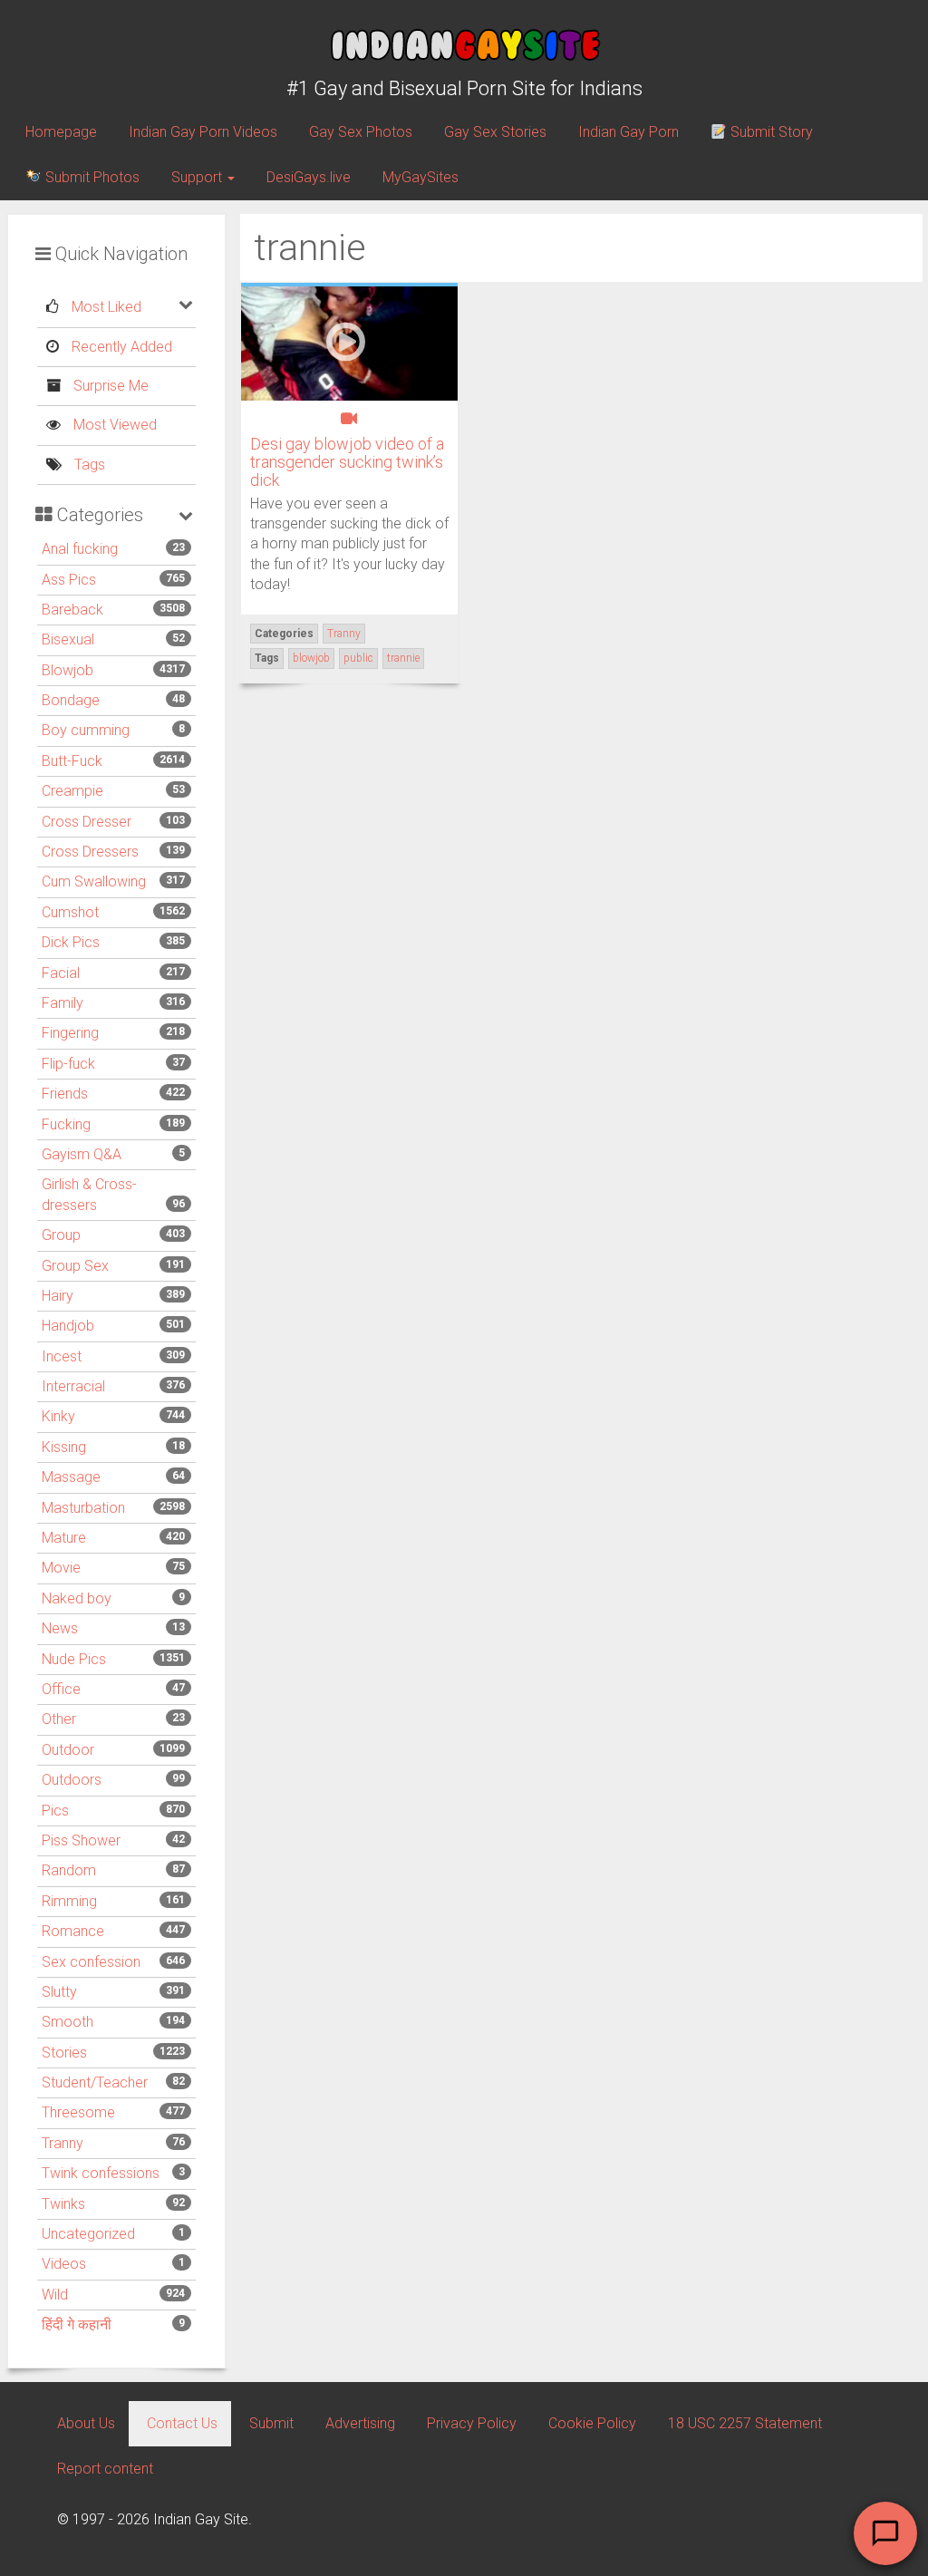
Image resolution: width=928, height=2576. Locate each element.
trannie (403, 658)
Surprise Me (109, 386)
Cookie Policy (592, 2423)
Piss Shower (81, 1840)
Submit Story (770, 132)
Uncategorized (88, 2234)
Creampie (72, 791)
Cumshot (70, 912)
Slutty (59, 1992)
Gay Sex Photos (361, 132)
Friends (65, 1094)
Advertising (360, 2423)
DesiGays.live (309, 177)
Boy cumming (86, 730)
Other (59, 1719)
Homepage (61, 132)
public (358, 658)
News (60, 1628)
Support (198, 177)
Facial (61, 973)
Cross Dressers (90, 852)
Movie (61, 1568)
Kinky (58, 1416)
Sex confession (91, 1962)
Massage (71, 1477)
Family (63, 1003)
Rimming (69, 1901)
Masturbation (83, 1508)
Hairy (58, 1296)
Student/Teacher (95, 2082)
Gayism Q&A (82, 1154)
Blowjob (68, 670)
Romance (73, 1931)
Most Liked (105, 307)
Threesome (78, 2112)
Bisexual (68, 639)
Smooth (68, 2022)
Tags (88, 465)
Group (61, 1235)
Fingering (70, 1033)
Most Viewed (113, 425)
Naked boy (77, 1598)
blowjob (311, 658)
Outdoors (72, 1780)
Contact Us (182, 2423)
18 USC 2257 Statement (745, 2423)
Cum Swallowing (94, 881)
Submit (271, 2423)
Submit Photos (91, 177)
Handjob (68, 1326)
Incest (62, 1356)
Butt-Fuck (72, 761)
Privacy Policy (472, 2423)
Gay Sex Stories (495, 132)
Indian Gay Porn (628, 132)
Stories (64, 2053)
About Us (86, 2423)
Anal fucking (80, 549)
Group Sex (75, 1266)
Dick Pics (71, 942)
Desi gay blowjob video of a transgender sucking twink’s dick (347, 462)
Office (61, 1689)
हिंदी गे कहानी (77, 2324)
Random (69, 1870)
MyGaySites (420, 177)
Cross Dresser (87, 822)
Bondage (71, 700)
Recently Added (120, 347)
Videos (64, 2264)
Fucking (66, 1124)
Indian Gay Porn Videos (203, 132)
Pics (55, 1811)
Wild (55, 2295)
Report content (105, 2469)
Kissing (64, 1447)
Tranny (63, 2143)
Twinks (63, 2204)
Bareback (72, 610)
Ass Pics (69, 580)
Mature (64, 1538)
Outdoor (68, 1750)
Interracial (73, 1386)
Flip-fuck (68, 1064)
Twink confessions (101, 2173)
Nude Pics (74, 1659)
